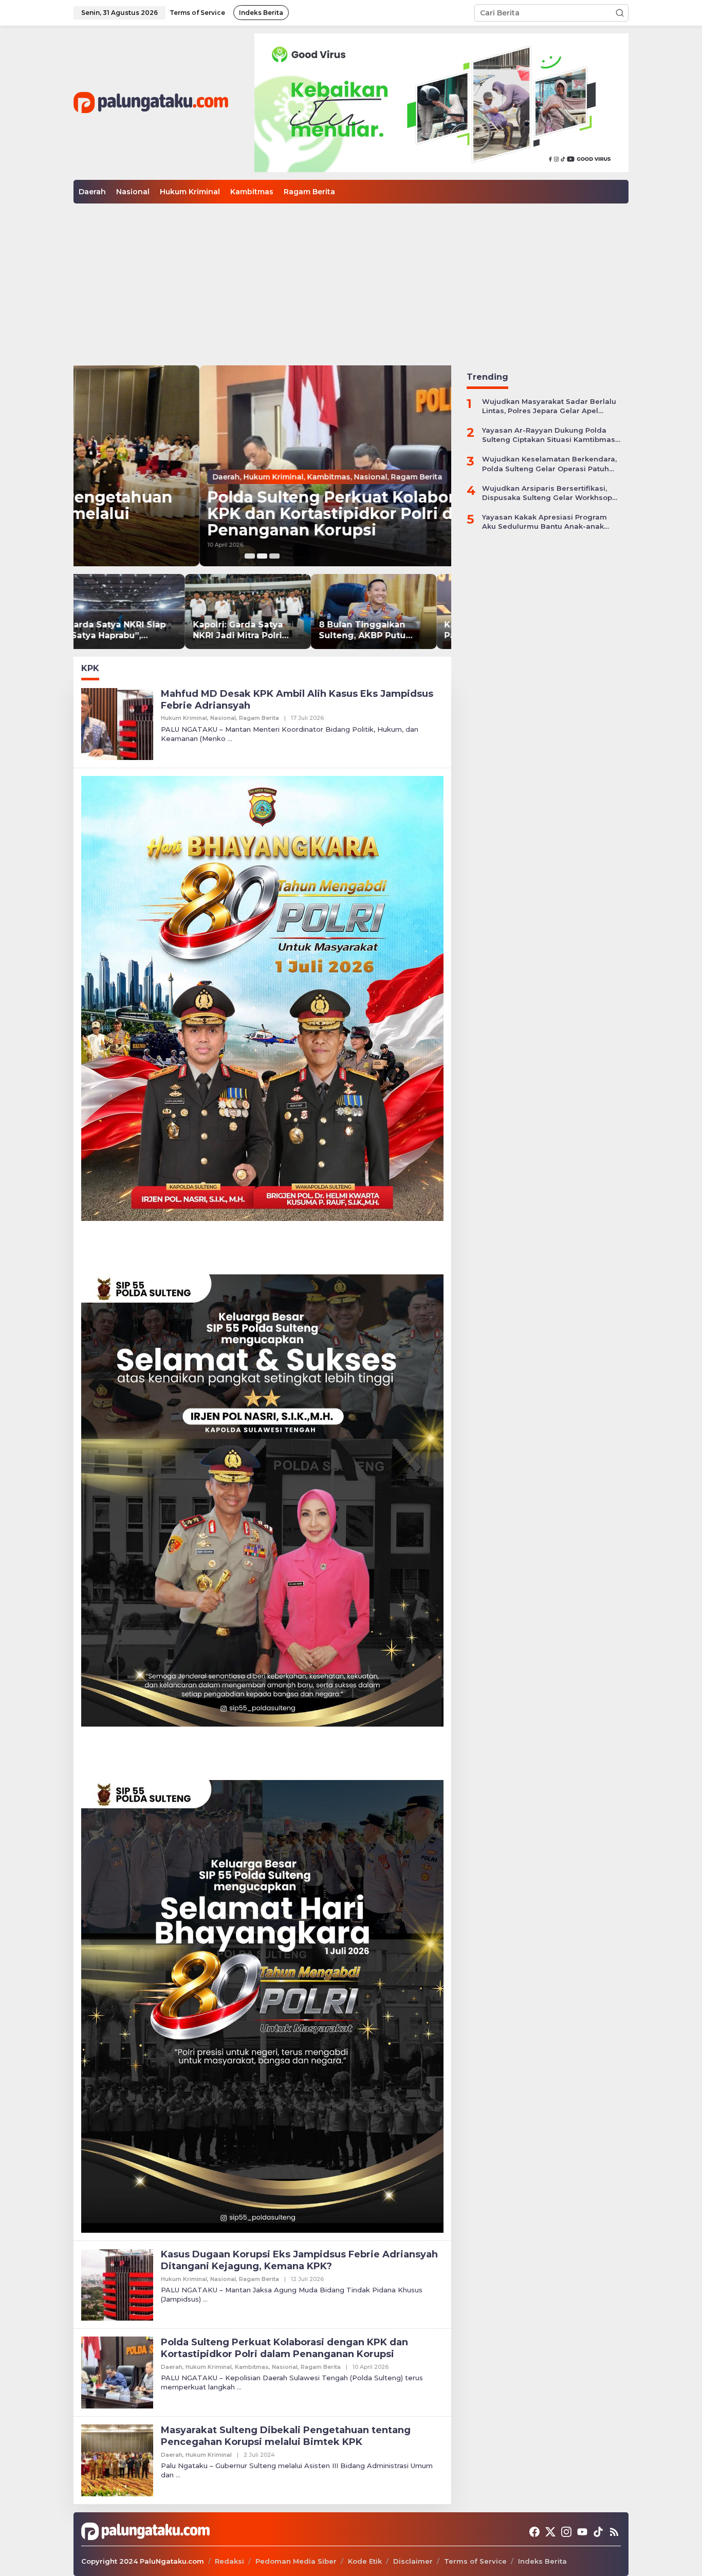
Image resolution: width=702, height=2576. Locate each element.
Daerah (100, 477)
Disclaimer (413, 2561)
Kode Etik (365, 2561)
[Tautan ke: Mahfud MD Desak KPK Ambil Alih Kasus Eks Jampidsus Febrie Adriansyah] (117, 723)
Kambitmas (202, 477)
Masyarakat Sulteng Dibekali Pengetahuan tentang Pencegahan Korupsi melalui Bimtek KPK (286, 2436)
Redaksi (229, 2561)
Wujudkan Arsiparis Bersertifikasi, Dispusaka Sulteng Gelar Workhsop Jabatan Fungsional (547, 493)
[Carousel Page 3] (274, 556)
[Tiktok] (598, 2532)
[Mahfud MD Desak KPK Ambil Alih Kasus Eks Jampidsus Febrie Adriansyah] (230, 739)
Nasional (244, 477)
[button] (620, 13)
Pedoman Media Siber (296, 2561)
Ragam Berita (290, 477)
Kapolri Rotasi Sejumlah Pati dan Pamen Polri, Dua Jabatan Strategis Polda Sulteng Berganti (386, 631)
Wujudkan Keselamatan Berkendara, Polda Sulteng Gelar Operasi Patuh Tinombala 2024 (549, 464)
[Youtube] (582, 2532)
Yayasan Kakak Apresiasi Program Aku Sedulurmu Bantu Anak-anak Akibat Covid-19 (544, 522)
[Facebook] (534, 2532)
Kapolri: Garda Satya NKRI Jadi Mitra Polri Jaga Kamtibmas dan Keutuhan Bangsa (128, 631)
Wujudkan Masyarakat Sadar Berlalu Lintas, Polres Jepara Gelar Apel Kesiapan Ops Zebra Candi (549, 406)
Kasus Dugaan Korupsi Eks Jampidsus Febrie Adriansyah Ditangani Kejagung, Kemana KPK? (299, 2260)
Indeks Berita (542, 2561)
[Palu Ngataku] (151, 102)
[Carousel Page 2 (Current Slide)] (262, 556)
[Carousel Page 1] (250, 556)
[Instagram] (566, 2532)
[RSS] (614, 2532)
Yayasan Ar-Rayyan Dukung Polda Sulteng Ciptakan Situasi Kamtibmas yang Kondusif (549, 435)
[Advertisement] (351, 281)
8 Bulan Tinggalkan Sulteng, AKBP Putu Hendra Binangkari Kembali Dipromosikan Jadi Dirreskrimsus (257, 631)
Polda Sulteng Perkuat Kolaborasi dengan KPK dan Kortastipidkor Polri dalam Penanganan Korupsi (249, 514)
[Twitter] (550, 2532)
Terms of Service (475, 2561)
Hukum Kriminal (147, 477)
